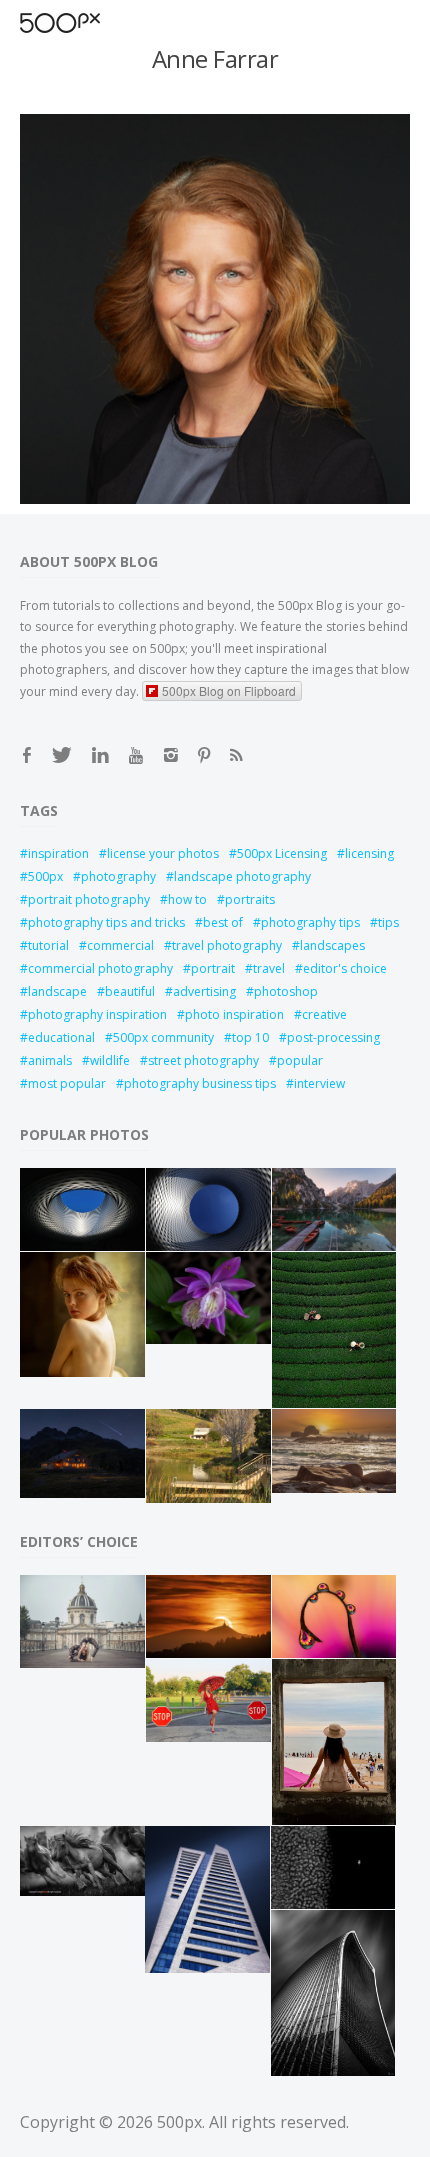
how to (187, 899)
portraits (250, 899)
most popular (67, 1083)
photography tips (310, 922)
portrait (213, 968)
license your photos (163, 853)
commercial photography (100, 968)
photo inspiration (234, 1014)
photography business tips (200, 1083)
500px (45, 876)
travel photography (227, 945)
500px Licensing (282, 853)
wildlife (110, 1060)
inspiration (58, 853)
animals (50, 1060)
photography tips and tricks (106, 922)
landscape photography (242, 876)
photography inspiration (97, 1014)
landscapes (332, 945)
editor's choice (345, 968)
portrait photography (89, 899)
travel (269, 968)
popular (300, 1060)
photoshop (286, 991)
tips (388, 922)
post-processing (333, 1037)
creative (324, 1014)
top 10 (250, 1037)
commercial (120, 945)
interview (319, 1083)
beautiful (130, 991)
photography (118, 876)
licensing (369, 853)
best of (223, 922)
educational (61, 1037)
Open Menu (95, 22)
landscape (57, 991)
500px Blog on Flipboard (229, 690)
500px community (163, 1037)
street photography (203, 1060)
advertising (204, 991)
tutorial (48, 945)
